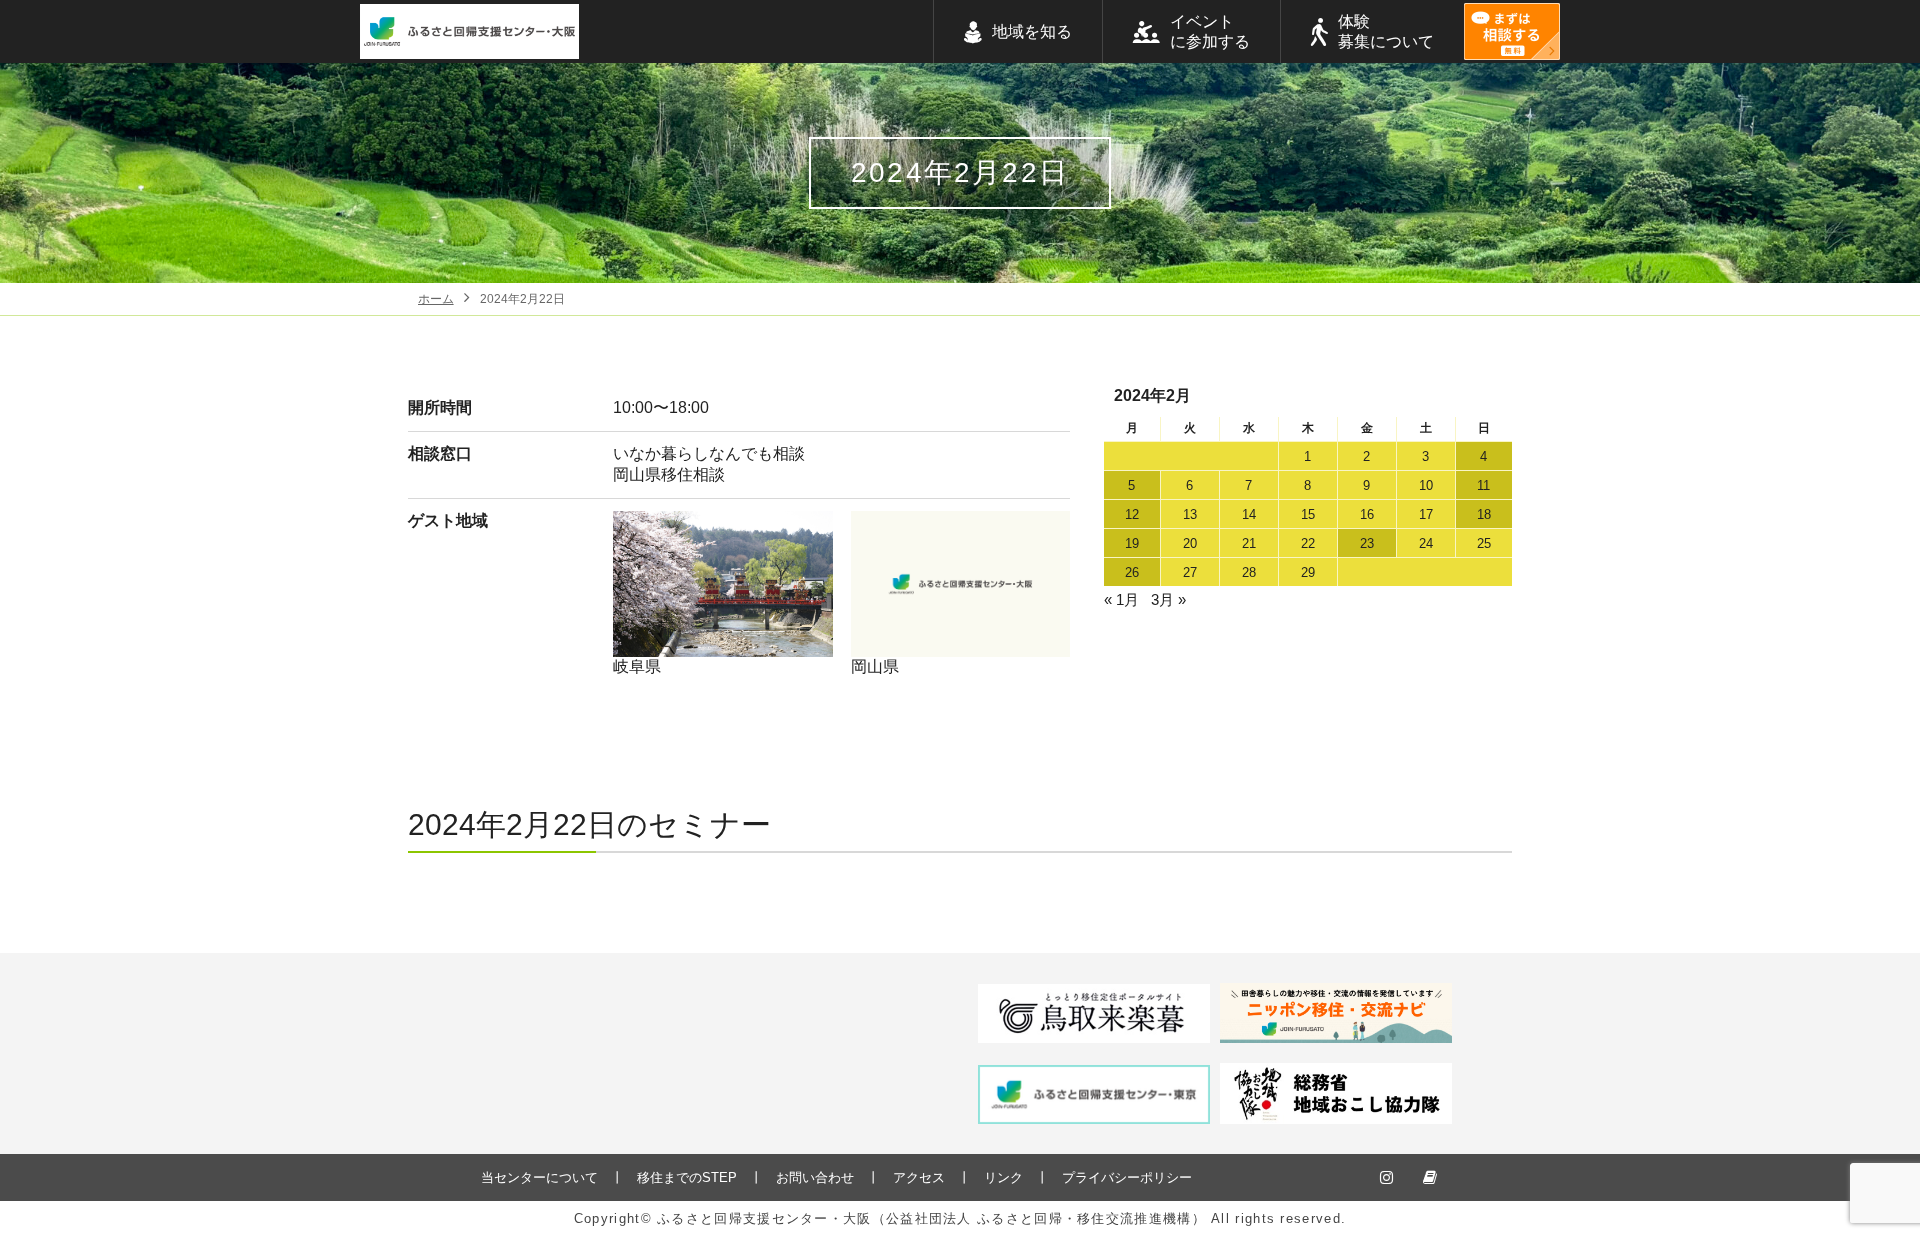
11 (1483, 485)
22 (1308, 543)
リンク (1003, 1177)
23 (1367, 543)
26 (1132, 572)
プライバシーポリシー (1127, 1177)
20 (1190, 543)
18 (1484, 514)
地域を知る (1032, 31)
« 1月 (1121, 599)
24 (1426, 543)
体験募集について (1386, 31)
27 (1190, 572)
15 (1308, 514)
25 (1484, 543)
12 (1132, 514)
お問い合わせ (815, 1177)
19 (1132, 543)
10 (1426, 485)
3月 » (1168, 599)
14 (1249, 514)
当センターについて (539, 1177)
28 (1249, 572)
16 (1367, 514)
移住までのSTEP (687, 1177)
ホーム (436, 299)
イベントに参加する (1210, 31)
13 (1190, 514)
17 (1426, 514)
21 (1249, 543)
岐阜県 (637, 666)
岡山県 (875, 666)
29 (1308, 572)
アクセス (919, 1177)
